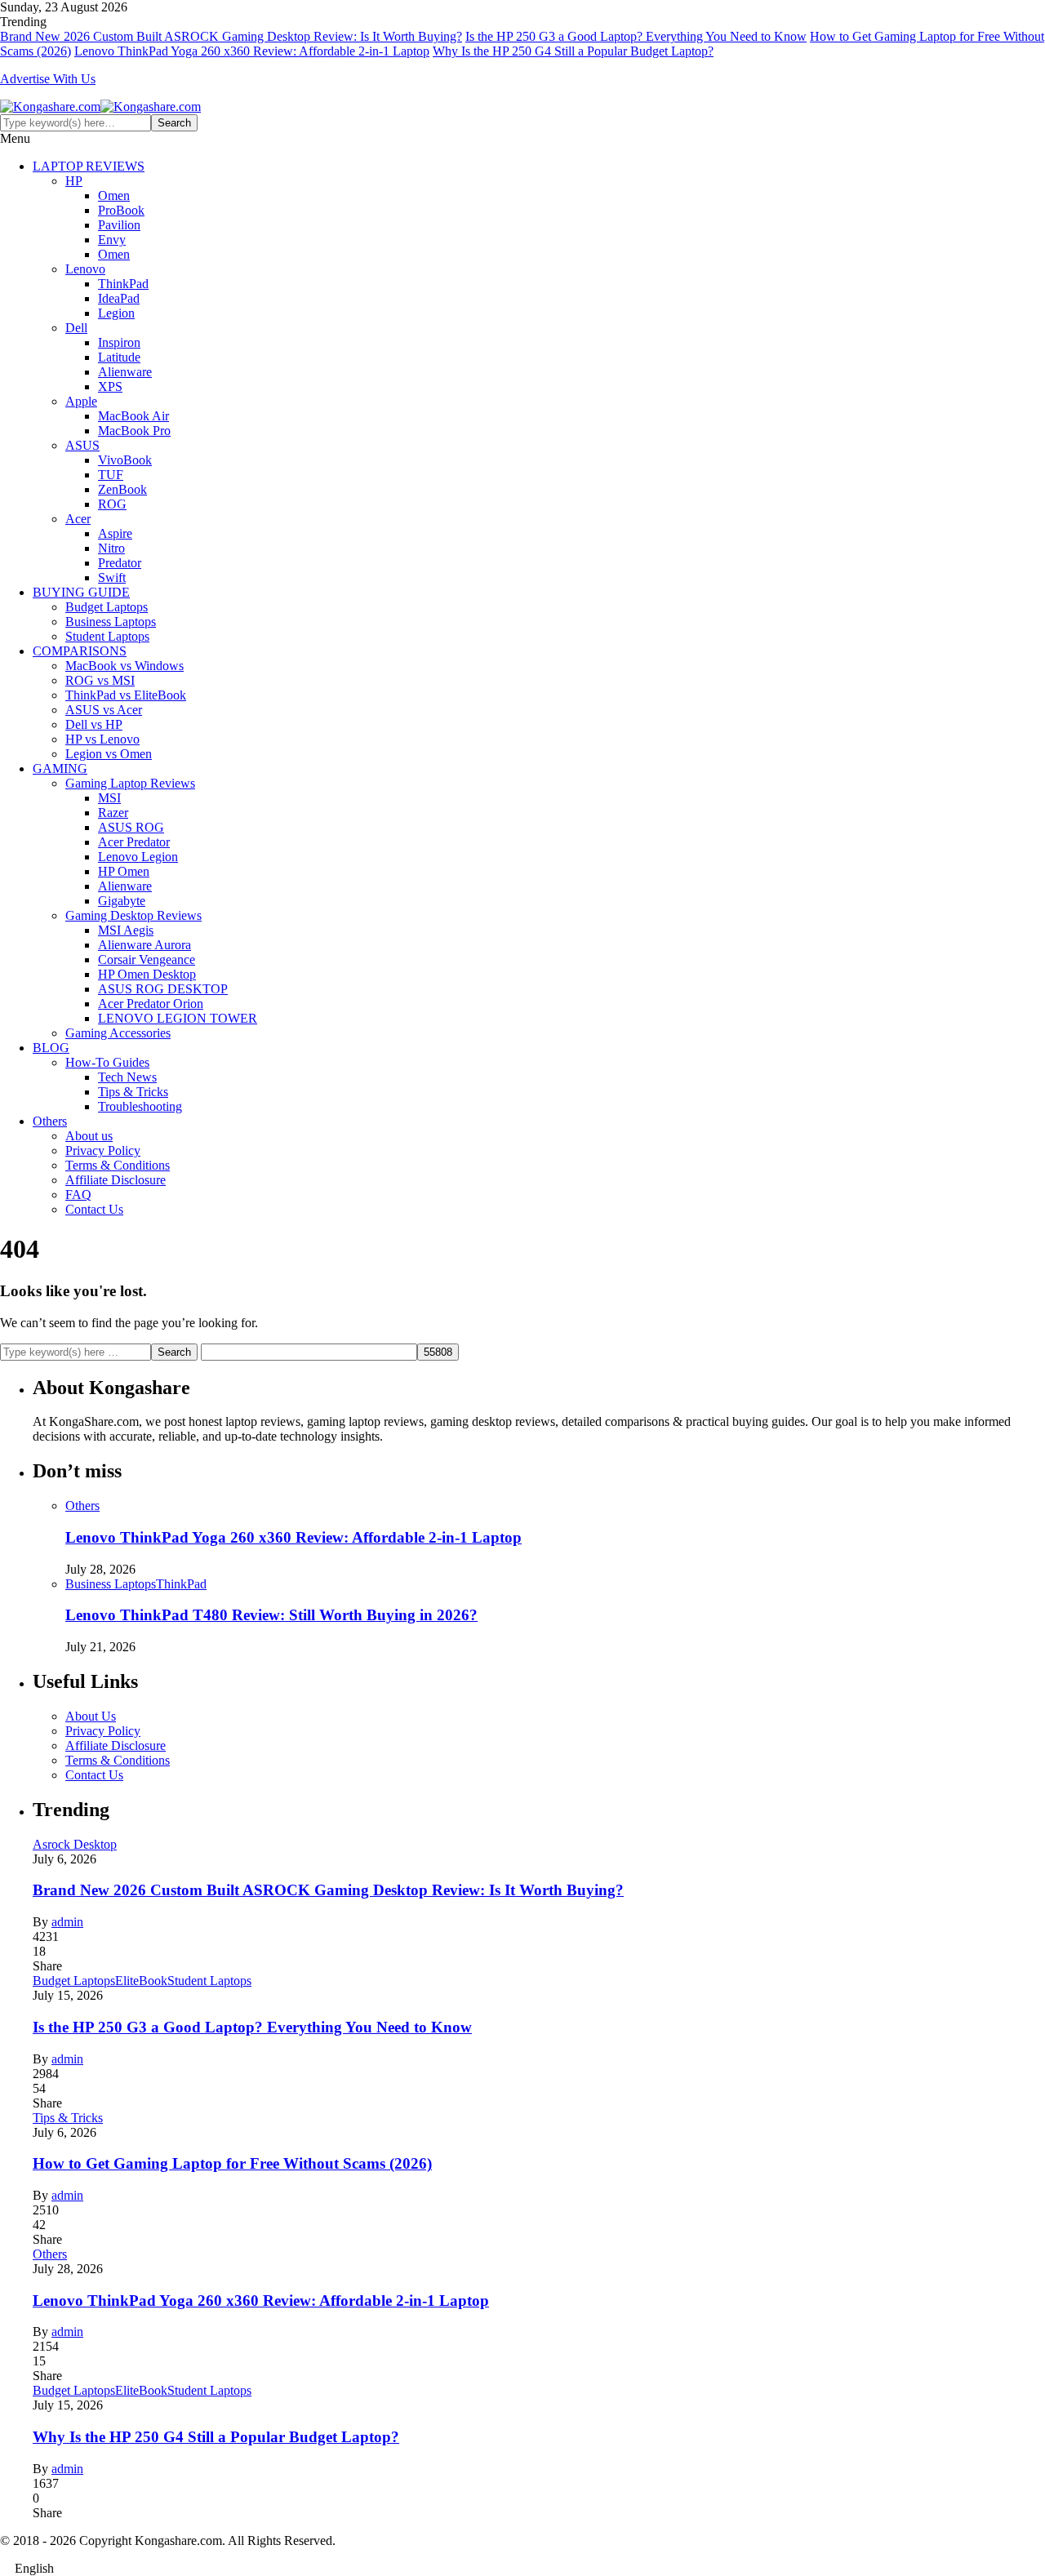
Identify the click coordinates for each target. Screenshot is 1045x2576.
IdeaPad (119, 298)
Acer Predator (134, 842)
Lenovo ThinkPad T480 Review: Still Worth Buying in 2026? (271, 1615)
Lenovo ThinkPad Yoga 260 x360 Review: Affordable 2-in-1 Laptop (252, 51)
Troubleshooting (140, 1106)
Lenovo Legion (138, 857)
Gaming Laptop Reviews (130, 783)
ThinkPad (123, 284)
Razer (113, 813)
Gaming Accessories (118, 1033)
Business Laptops (111, 622)
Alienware (125, 372)
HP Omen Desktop (147, 974)
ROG (112, 504)
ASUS (82, 445)
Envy (112, 240)
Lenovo (85, 269)
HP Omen (124, 871)
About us (89, 1136)
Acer (78, 519)
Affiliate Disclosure (116, 1180)
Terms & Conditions (118, 1165)
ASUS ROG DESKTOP (163, 989)
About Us (91, 1716)
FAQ (78, 1195)
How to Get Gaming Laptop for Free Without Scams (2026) (232, 2163)
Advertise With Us (48, 79)
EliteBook (141, 1981)
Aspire (115, 533)
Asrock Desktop (75, 1844)
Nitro (111, 548)
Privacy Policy (103, 1150)
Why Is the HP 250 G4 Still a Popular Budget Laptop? (573, 51)
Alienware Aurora (145, 945)
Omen (114, 195)
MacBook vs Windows (125, 666)
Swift (112, 577)
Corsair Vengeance (147, 959)
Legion (116, 313)
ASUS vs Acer (104, 710)
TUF (111, 475)
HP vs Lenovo (102, 739)
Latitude (119, 357)
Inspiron (119, 342)
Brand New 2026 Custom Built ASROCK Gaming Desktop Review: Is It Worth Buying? (231, 36)
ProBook (121, 210)
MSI (109, 798)
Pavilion (119, 225)
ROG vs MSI (100, 680)
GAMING (60, 768)
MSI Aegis (126, 930)
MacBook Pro (134, 431)
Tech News (127, 1077)
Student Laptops (107, 636)
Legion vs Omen (109, 754)
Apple (81, 401)
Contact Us (94, 1209)
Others (50, 1121)
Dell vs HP (94, 724)
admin (67, 1922)
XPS (110, 386)
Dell (76, 328)
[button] (522, 2569)
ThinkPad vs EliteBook (126, 695)
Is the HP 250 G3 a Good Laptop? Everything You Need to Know (636, 36)
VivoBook (125, 460)
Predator (120, 563)
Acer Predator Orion (151, 1004)
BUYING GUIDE (81, 592)
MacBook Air (133, 416)
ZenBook (122, 489)
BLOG (51, 1048)
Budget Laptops (107, 607)
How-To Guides (107, 1062)
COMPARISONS (80, 651)
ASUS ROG (131, 827)
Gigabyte (122, 901)
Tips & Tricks (133, 1092)
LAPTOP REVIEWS (89, 166)
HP (74, 181)
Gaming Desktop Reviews (133, 915)
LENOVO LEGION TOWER (178, 1018)
